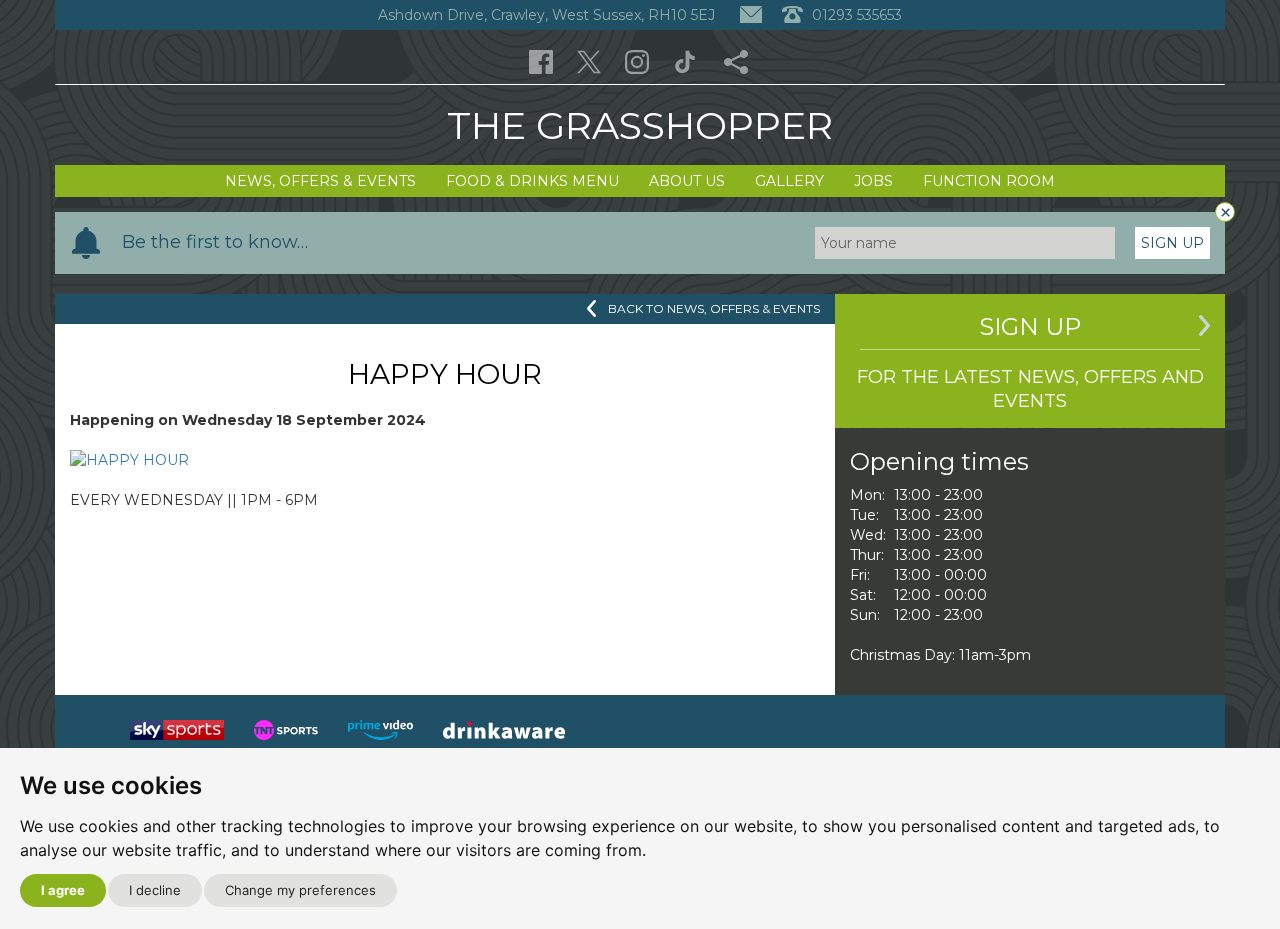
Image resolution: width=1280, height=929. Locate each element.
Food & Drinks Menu (532, 181)
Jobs (873, 181)
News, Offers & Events (320, 181)
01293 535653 (855, 15)
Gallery (789, 181)
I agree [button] (63, 890)
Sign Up (1172, 243)
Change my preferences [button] (300, 890)
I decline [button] (155, 890)
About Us (687, 181)
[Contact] (751, 15)
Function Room (989, 181)
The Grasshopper (640, 125)
